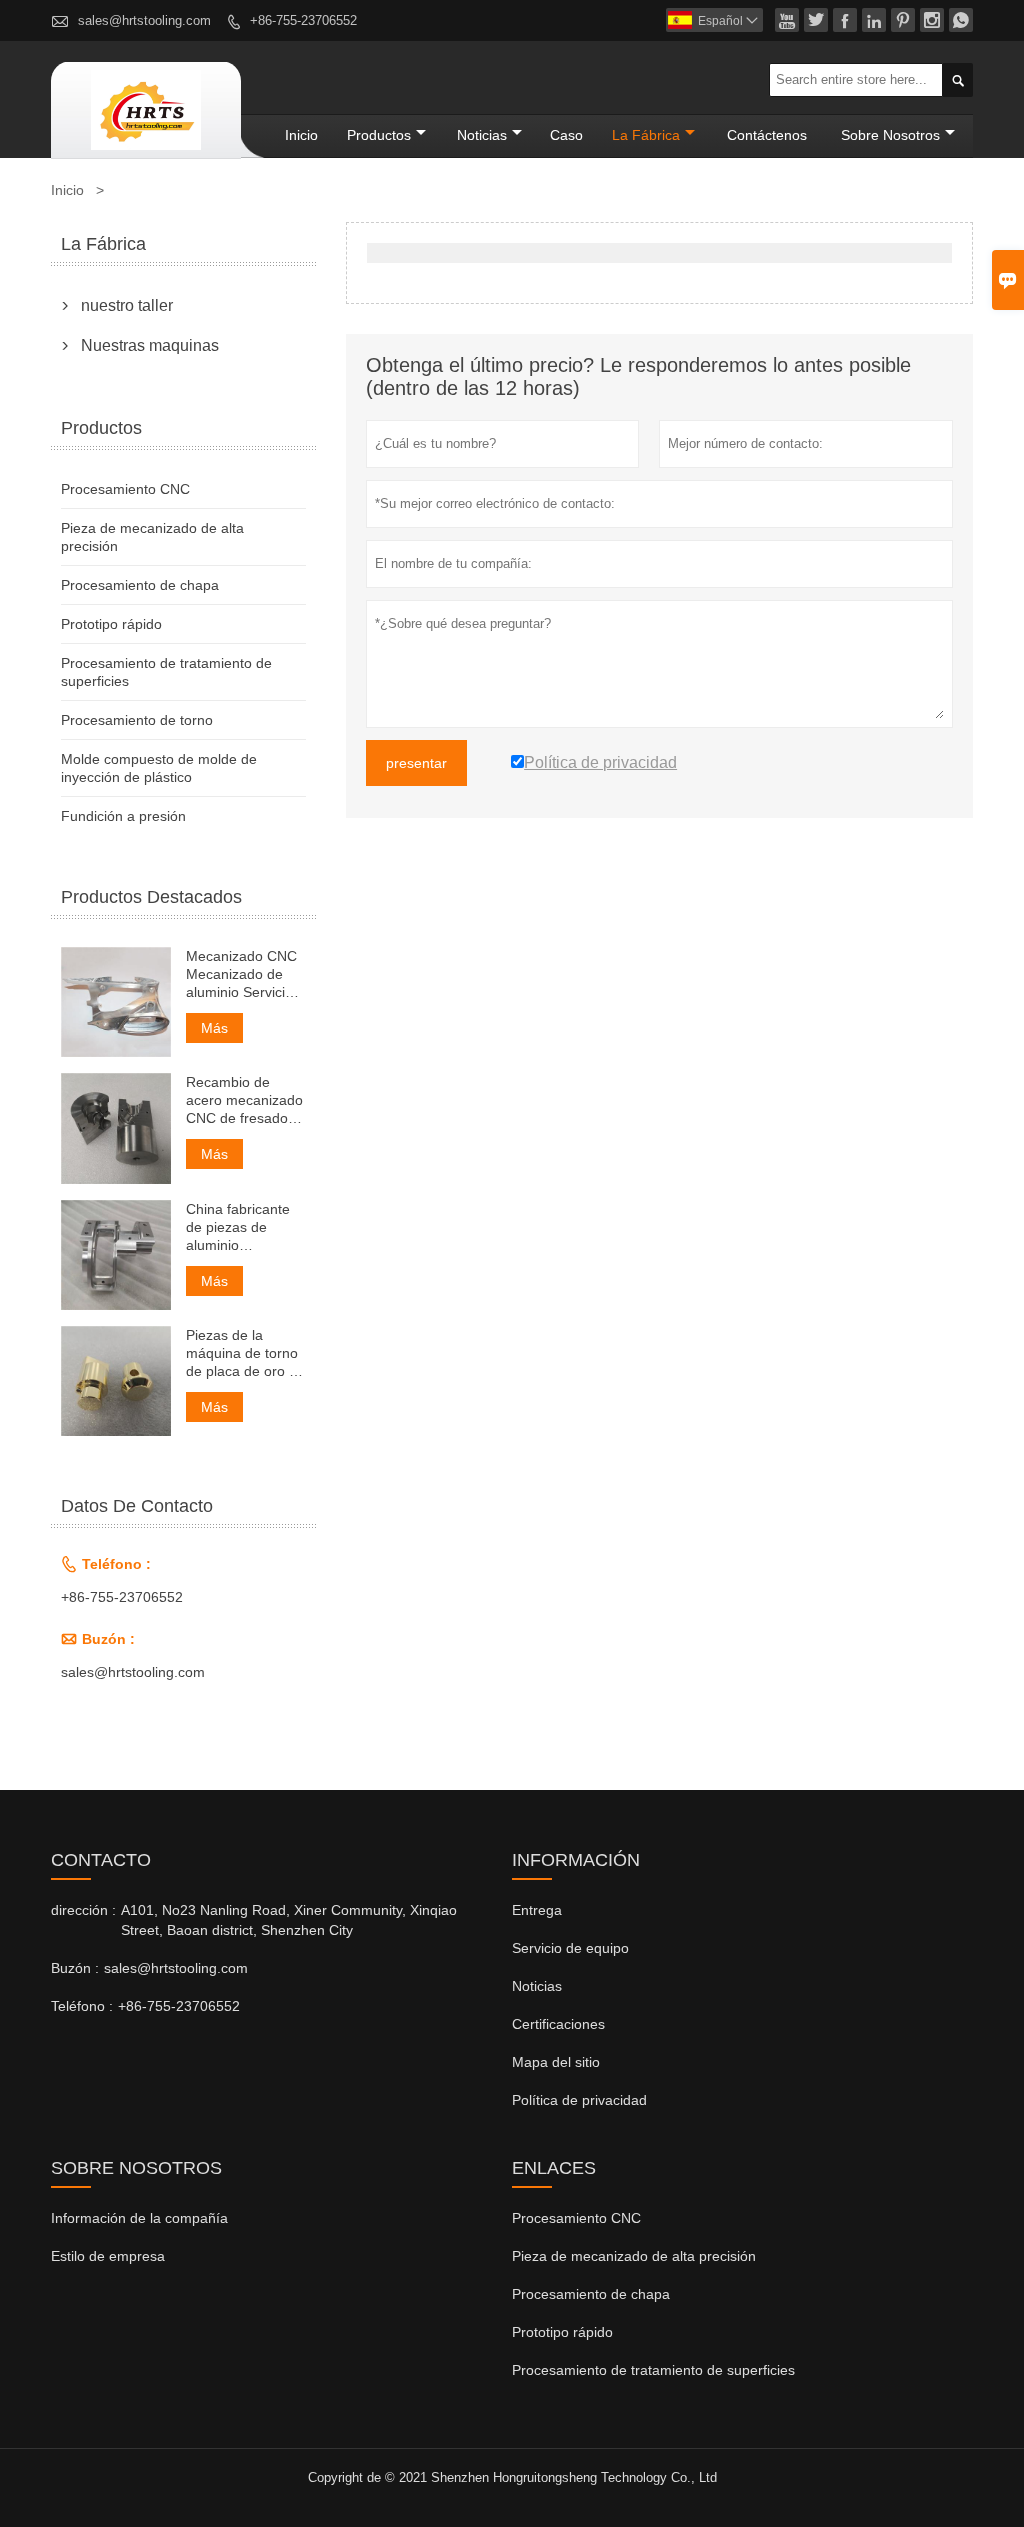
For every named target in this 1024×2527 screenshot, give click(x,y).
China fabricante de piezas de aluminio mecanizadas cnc (241, 1227)
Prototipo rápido (111, 624)
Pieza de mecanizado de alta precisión (634, 2256)
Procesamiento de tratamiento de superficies (653, 2370)
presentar (416, 763)
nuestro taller (127, 305)
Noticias (537, 1986)
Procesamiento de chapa (140, 585)
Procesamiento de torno (137, 720)
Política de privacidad (579, 2100)
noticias (482, 135)
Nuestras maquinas (150, 345)
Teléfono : (82, 2006)
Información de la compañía (139, 2218)
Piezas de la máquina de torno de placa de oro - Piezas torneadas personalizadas (242, 1353)
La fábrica (646, 135)
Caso (566, 135)
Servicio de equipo (570, 1948)
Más (214, 1028)
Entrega (537, 1910)
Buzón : (75, 1968)
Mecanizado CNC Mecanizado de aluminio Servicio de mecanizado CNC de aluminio (241, 974)
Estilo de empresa (108, 2256)
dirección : (83, 1910)
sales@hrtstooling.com (144, 20)
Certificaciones (558, 2024)
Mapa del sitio (556, 2062)
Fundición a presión (123, 816)
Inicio (301, 135)
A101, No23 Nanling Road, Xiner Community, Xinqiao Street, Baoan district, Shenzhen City (289, 1920)
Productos (379, 135)
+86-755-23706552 (303, 20)
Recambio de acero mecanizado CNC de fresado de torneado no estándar (244, 1100)
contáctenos (767, 135)
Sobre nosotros (890, 135)
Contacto (101, 1860)
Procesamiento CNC (125, 489)
